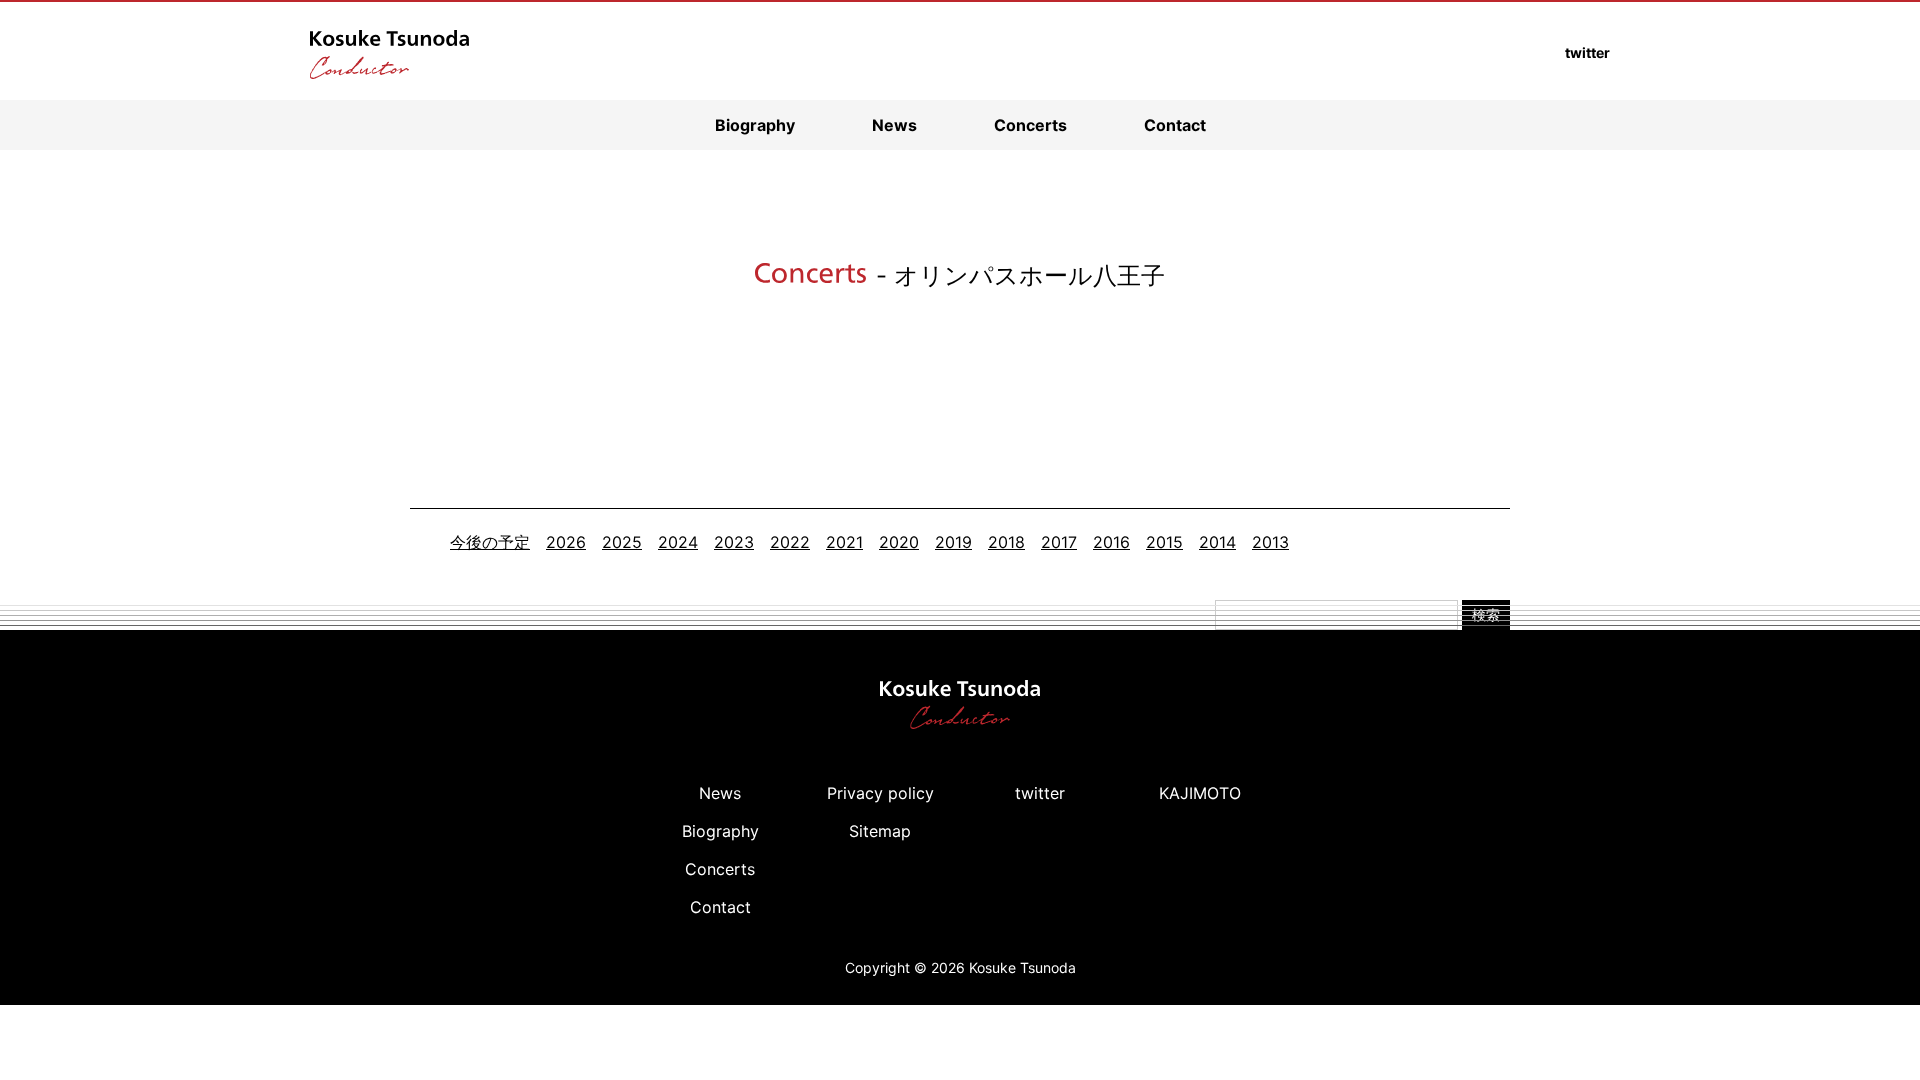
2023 (734, 542)
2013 (1270, 542)
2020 (899, 542)
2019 (953, 542)
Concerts (1030, 125)
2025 (622, 542)
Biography (755, 125)
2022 (790, 542)
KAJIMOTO (1200, 793)
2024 (678, 542)
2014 (1217, 542)
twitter (1040, 793)
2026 (566, 542)
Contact (1175, 125)
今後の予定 (490, 542)
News (894, 125)
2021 (844, 542)
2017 (1059, 542)
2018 (1006, 542)
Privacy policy (880, 793)
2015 (1164, 542)
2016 (1111, 542)
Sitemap (880, 831)
